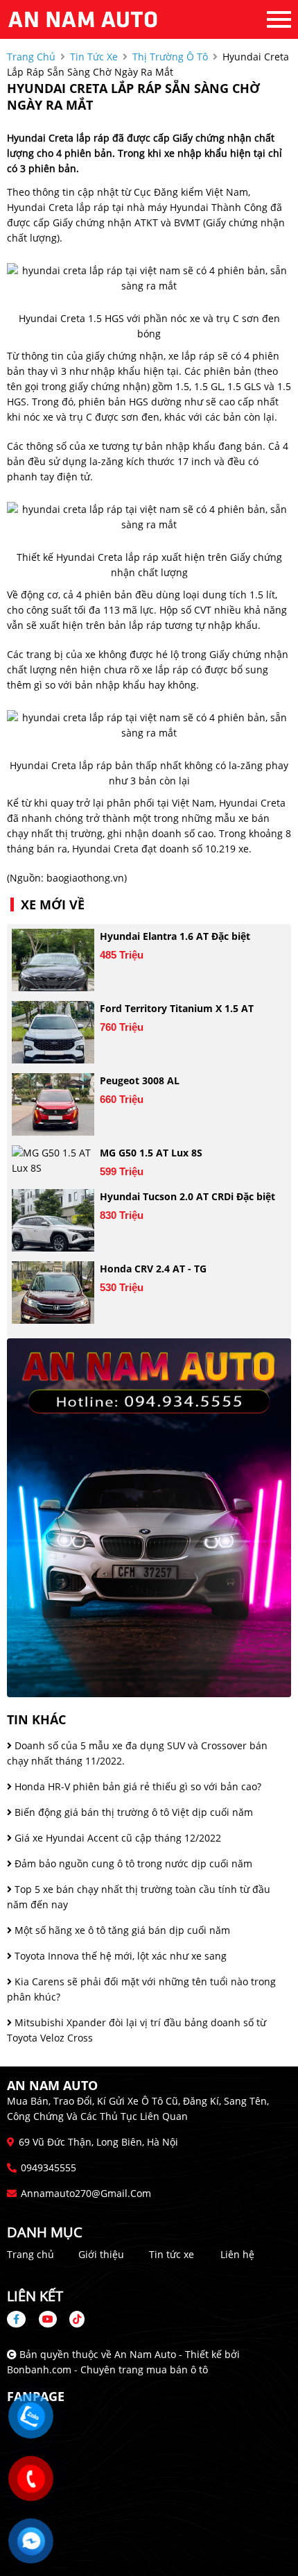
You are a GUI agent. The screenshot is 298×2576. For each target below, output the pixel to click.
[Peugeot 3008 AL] (53, 1104)
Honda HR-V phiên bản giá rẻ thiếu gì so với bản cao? (137, 1786)
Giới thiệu (101, 2254)
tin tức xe (94, 57)
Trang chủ (30, 2254)
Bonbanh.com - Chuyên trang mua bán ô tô (107, 2369)
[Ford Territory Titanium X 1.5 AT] (53, 1032)
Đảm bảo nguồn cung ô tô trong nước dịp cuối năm (132, 1863)
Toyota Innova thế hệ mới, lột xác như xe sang (119, 1956)
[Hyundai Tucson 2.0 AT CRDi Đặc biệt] (53, 1220)
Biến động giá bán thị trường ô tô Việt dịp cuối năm (132, 1812)
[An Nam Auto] (83, 19)
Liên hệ (237, 2254)
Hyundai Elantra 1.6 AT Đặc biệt (175, 936)
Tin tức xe (172, 2254)
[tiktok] (72, 2319)
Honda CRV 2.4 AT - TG (153, 1269)
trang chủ (31, 57)
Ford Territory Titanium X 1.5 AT (177, 1008)
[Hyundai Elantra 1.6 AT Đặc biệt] (53, 960)
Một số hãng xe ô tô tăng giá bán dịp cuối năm (121, 1930)
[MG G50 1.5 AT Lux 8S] (53, 1161)
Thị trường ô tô (170, 57)
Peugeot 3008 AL (140, 1080)
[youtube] (48, 2319)
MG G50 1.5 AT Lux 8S (151, 1153)
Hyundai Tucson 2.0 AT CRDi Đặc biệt (187, 1196)
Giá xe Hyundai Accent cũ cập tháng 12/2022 (116, 1838)
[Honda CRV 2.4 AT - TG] (53, 1293)
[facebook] (21, 2319)
